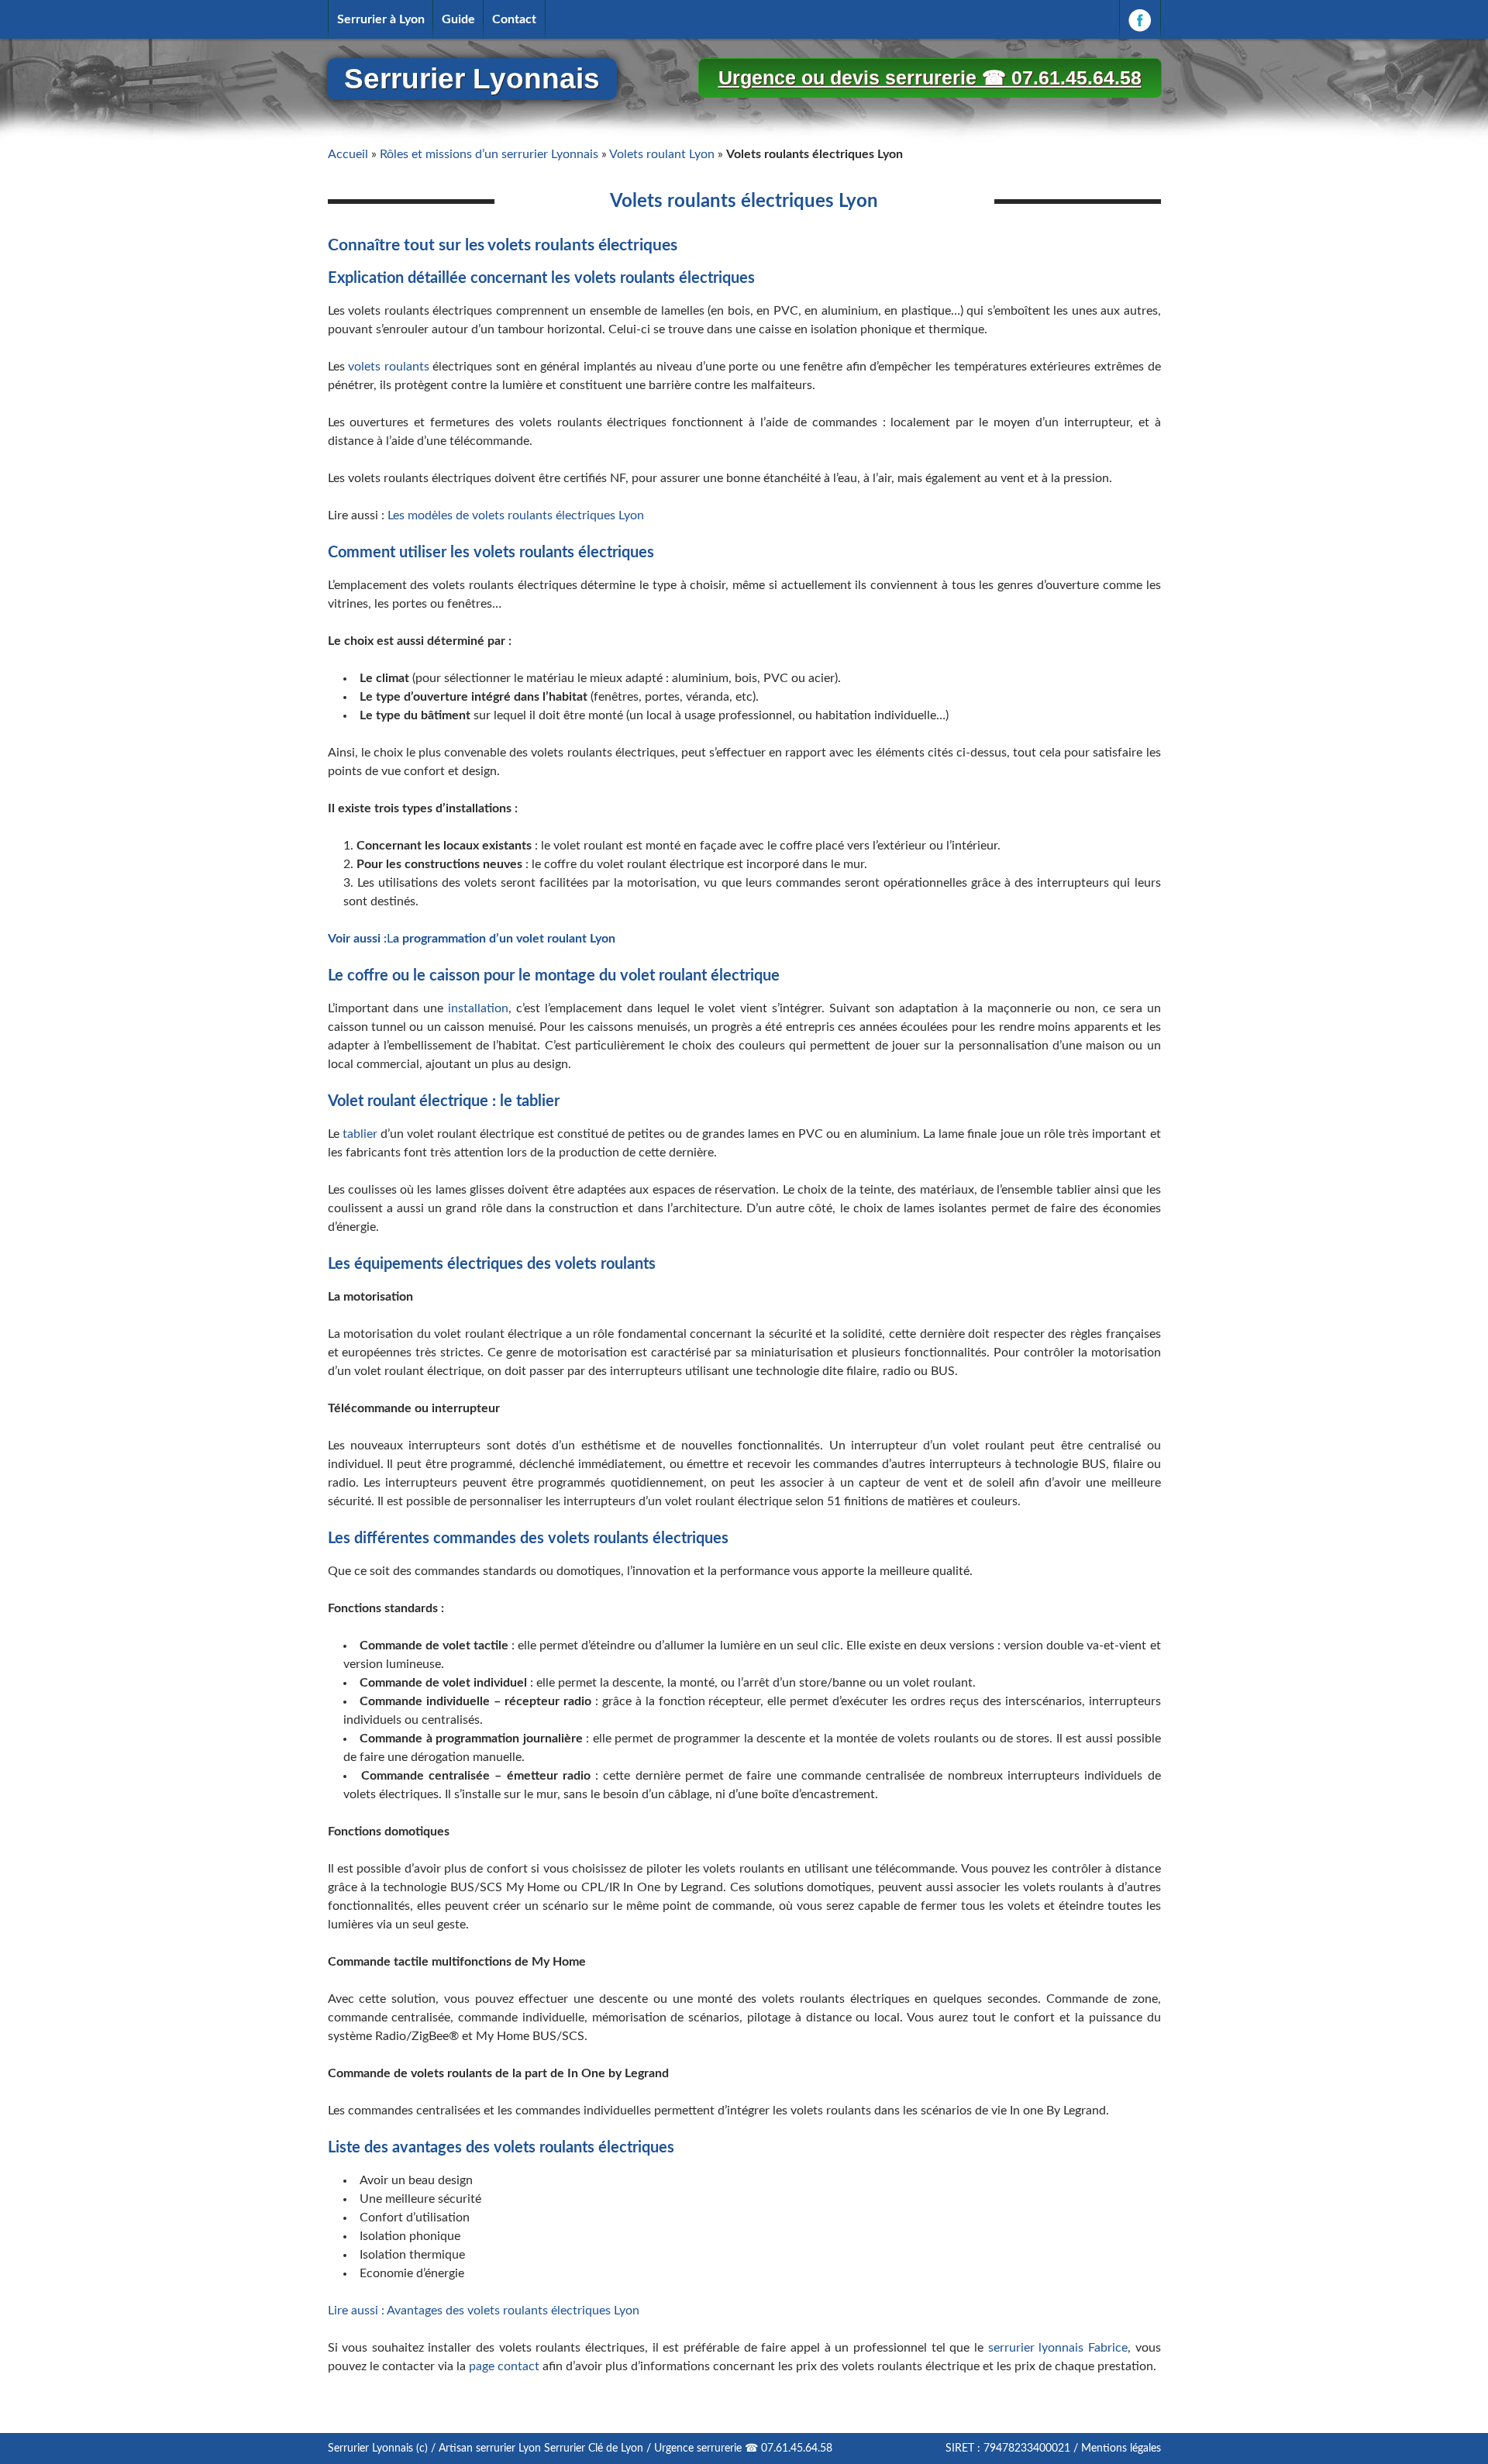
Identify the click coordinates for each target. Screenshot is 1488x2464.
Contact (514, 19)
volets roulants (389, 367)
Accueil (348, 154)
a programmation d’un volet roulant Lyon (504, 939)
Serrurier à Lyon (381, 19)
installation (478, 1008)
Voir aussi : (357, 939)
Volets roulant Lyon (662, 154)
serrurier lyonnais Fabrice (1056, 2348)
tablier (360, 1134)
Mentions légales (1121, 2448)
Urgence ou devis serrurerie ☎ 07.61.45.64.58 (930, 78)
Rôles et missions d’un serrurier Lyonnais (489, 154)
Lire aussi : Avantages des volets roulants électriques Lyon (484, 2311)
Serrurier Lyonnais (472, 79)
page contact (503, 2366)
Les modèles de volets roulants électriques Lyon (516, 515)
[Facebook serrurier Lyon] (1140, 19)
